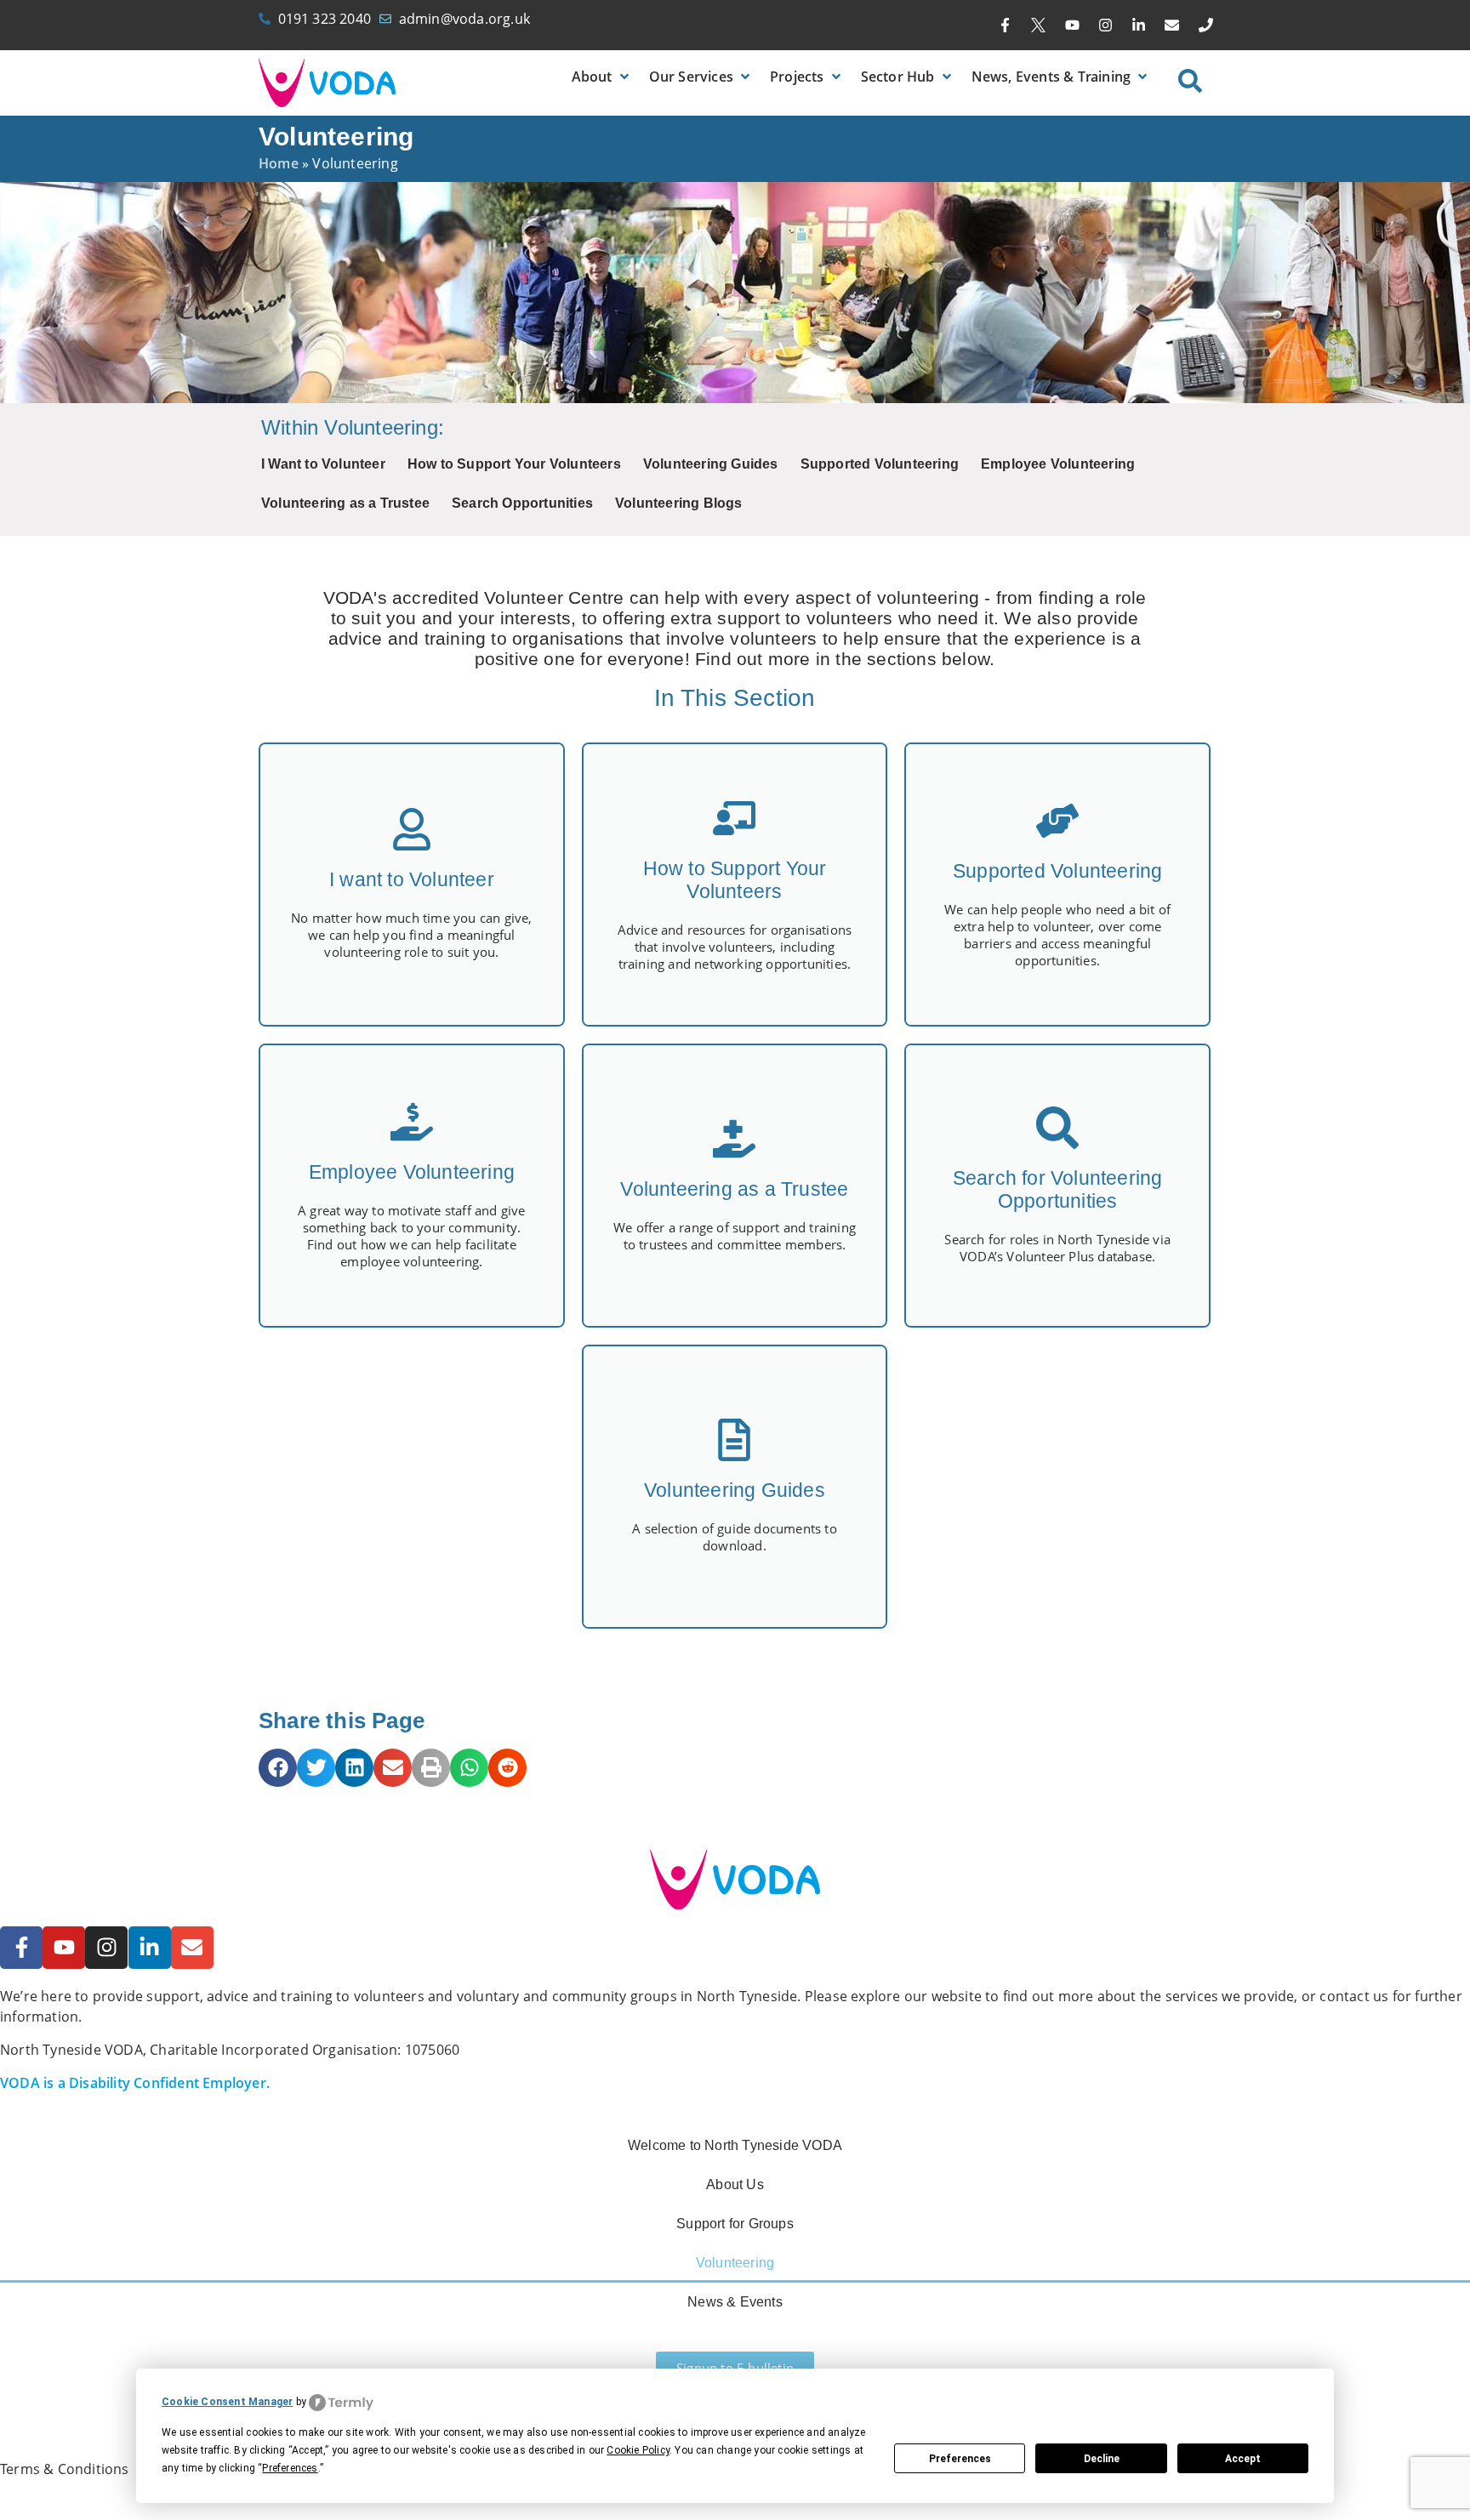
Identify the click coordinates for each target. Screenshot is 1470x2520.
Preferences (960, 2459)
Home (279, 163)
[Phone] (1205, 26)
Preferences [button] (290, 2468)
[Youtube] (1072, 26)
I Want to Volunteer (323, 464)
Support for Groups (735, 2224)
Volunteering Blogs (679, 503)
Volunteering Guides (711, 464)
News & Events (735, 2302)
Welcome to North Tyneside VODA (735, 2145)
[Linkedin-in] (1139, 26)
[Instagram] (1105, 26)
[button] (602, 77)
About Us (735, 2184)
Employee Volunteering (1058, 464)
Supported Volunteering (880, 464)
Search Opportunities (522, 503)
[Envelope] (1172, 26)
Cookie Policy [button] (638, 2450)
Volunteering (735, 2263)
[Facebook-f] (1006, 26)
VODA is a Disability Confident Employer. (135, 2083)
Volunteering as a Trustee (345, 503)
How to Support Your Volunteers (514, 464)
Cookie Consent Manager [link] (227, 2402)
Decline (1102, 2459)
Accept (1243, 2459)
